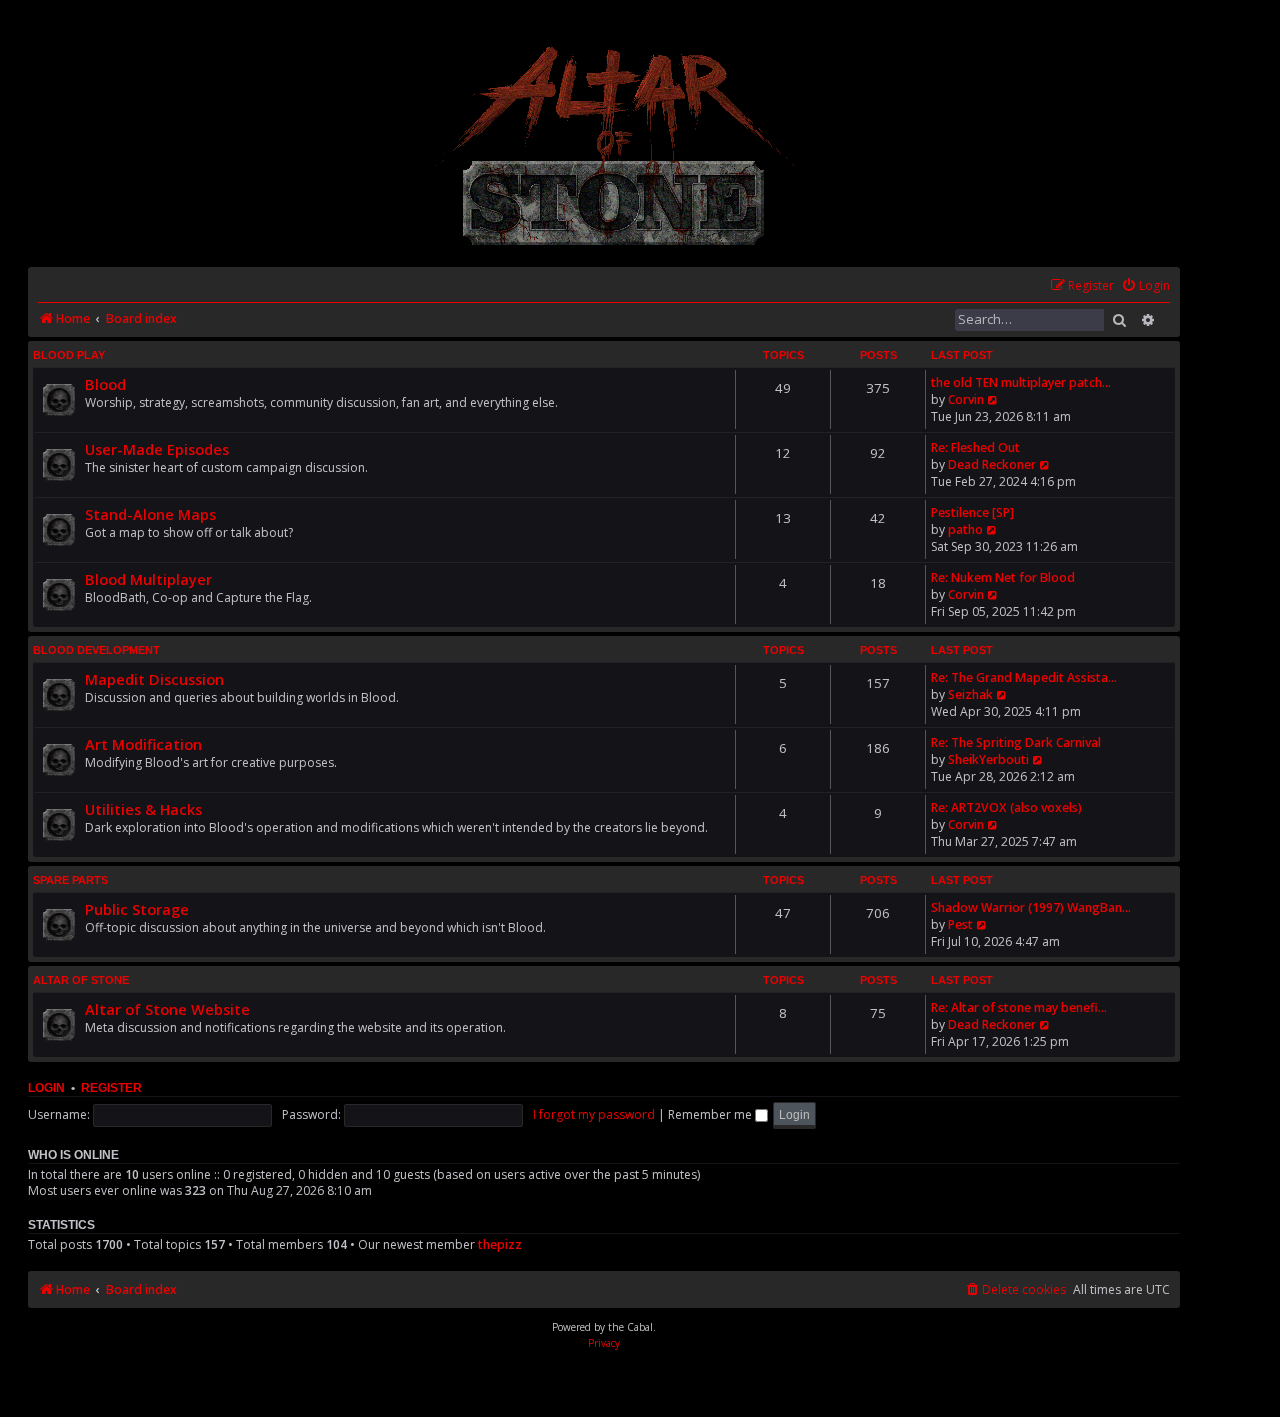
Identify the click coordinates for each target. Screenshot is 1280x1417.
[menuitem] (1145, 286)
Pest (960, 924)
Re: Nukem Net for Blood (1003, 577)
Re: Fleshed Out (975, 447)
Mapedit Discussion (154, 679)
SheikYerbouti (988, 759)
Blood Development (96, 650)
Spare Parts (70, 880)
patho (965, 529)
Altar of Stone (81, 980)
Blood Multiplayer (148, 579)
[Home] (615, 145)
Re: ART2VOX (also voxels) (1006, 807)
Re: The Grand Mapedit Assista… (1024, 677)
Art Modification (143, 744)
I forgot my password (594, 1114)
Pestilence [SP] (972, 512)
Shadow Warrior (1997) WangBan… (1031, 907)
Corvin (966, 399)
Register (111, 1088)
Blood (105, 384)
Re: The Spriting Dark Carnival (1016, 742)
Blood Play (69, 355)
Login (46, 1088)
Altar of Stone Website (167, 1009)
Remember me (711, 1114)
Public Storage (137, 909)
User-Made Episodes (157, 449)
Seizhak (970, 694)
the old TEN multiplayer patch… (1021, 382)
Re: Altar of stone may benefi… (1019, 1007)
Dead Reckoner (992, 464)
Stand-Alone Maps (150, 514)
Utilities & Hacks (143, 809)
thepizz (500, 1244)
